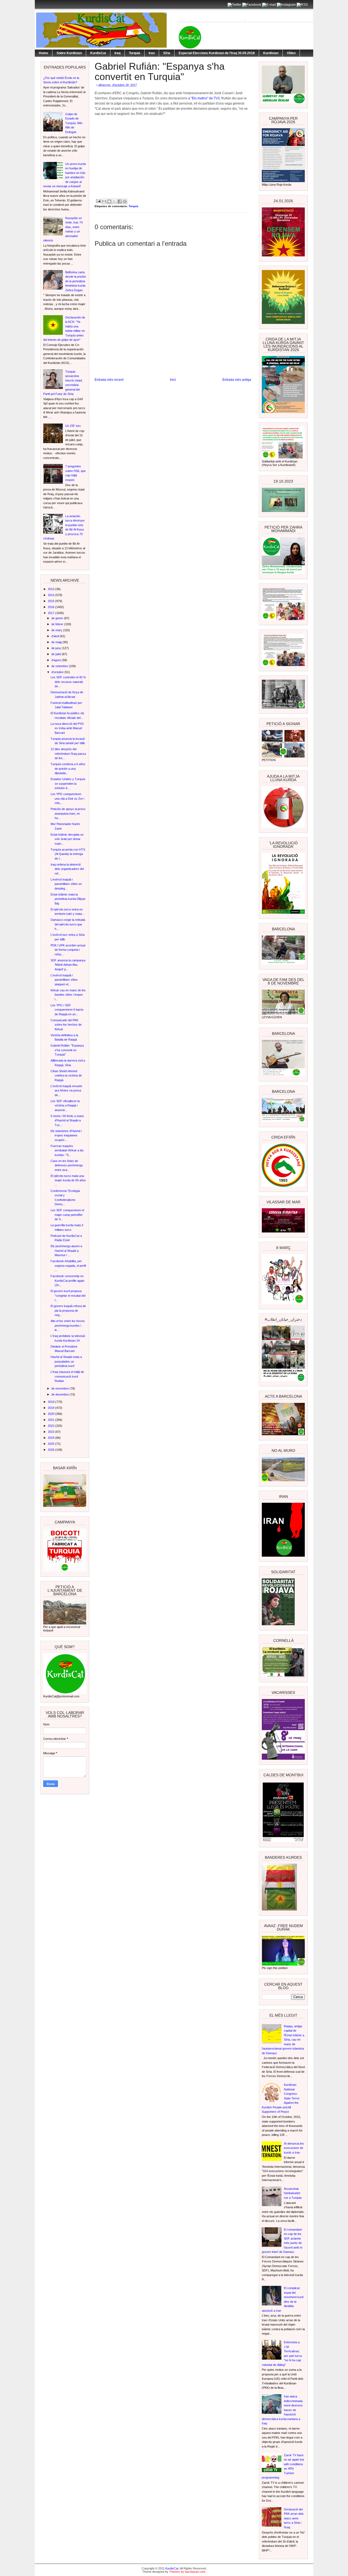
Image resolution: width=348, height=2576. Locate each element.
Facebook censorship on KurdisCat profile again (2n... (67, 1281)
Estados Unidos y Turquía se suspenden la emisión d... (68, 783)
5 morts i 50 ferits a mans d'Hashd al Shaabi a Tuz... (67, 1120)
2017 (52, 613)
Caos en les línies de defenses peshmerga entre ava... (67, 1165)
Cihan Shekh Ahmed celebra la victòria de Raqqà (66, 1076)
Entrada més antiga (237, 380)
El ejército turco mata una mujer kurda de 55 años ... (68, 1180)
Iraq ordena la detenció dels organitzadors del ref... (67, 869)
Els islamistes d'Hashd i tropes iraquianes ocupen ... (66, 1135)
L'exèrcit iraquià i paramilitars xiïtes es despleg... (66, 884)
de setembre (60, 666)
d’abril (56, 636)
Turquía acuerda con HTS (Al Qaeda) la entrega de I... (68, 854)
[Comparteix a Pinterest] (125, 201)
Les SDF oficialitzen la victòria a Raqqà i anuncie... (65, 1105)
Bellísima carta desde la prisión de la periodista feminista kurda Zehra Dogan (76, 281)
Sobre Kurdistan (69, 53)
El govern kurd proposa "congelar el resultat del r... (68, 1295)
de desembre (60, 1394)
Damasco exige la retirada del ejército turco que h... (68, 924)
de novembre (60, 1388)
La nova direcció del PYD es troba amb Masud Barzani (67, 728)
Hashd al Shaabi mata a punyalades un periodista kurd (66, 1361)
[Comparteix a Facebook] (120, 201)
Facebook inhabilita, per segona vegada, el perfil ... (68, 1266)
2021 (52, 1420)
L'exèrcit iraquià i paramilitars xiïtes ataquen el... (64, 980)
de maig (57, 642)
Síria (167, 53)
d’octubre (58, 672)
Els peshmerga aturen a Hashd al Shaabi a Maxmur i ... (66, 1251)
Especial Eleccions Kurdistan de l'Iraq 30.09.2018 (217, 53)
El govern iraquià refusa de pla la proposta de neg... (68, 1310)
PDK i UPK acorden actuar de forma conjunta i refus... (68, 950)
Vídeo (291, 53)
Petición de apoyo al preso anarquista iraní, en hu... (68, 813)
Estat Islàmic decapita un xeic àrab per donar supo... (67, 839)
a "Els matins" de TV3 (203, 98)
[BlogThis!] (109, 201)
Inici (173, 380)
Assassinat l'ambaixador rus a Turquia (293, 2193)
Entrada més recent (109, 380)
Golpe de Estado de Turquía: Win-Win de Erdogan (74, 123)
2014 (52, 595)
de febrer (58, 624)
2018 (52, 1402)
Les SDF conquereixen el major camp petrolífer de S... (67, 1215)
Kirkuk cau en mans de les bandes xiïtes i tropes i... (68, 995)
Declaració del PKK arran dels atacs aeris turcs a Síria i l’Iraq (294, 2518)
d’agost (57, 660)
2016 (52, 607)
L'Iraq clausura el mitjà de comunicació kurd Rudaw (67, 1376)
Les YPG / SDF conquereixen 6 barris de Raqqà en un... (67, 1010)
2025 (52, 1444)
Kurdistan (271, 53)
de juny (57, 648)
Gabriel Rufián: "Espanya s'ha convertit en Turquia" (67, 1050)
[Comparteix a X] (114, 201)
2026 (52, 1450)
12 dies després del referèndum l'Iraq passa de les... (68, 754)
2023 (52, 1432)
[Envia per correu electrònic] (104, 201)
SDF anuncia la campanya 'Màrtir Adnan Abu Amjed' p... (68, 965)
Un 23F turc (73, 426)
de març (57, 630)
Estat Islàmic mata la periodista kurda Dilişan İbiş (68, 899)
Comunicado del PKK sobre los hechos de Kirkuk (66, 1025)
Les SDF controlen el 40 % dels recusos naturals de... (68, 682)
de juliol (57, 654)
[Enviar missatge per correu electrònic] (98, 201)
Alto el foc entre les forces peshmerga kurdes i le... (68, 1325)
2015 (52, 601)
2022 (52, 1426)
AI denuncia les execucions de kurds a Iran (294, 2148)
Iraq (117, 53)
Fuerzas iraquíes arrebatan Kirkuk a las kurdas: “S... (67, 1150)
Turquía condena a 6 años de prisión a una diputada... (68, 769)
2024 (52, 1438)
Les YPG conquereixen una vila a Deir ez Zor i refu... (67, 798)
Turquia (135, 53)
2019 (52, 1408)
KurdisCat (98, 53)
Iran (152, 53)
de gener (58, 618)
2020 (52, 1414)
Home (43, 53)
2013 (52, 589)
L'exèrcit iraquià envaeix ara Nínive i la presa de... (66, 1091)
